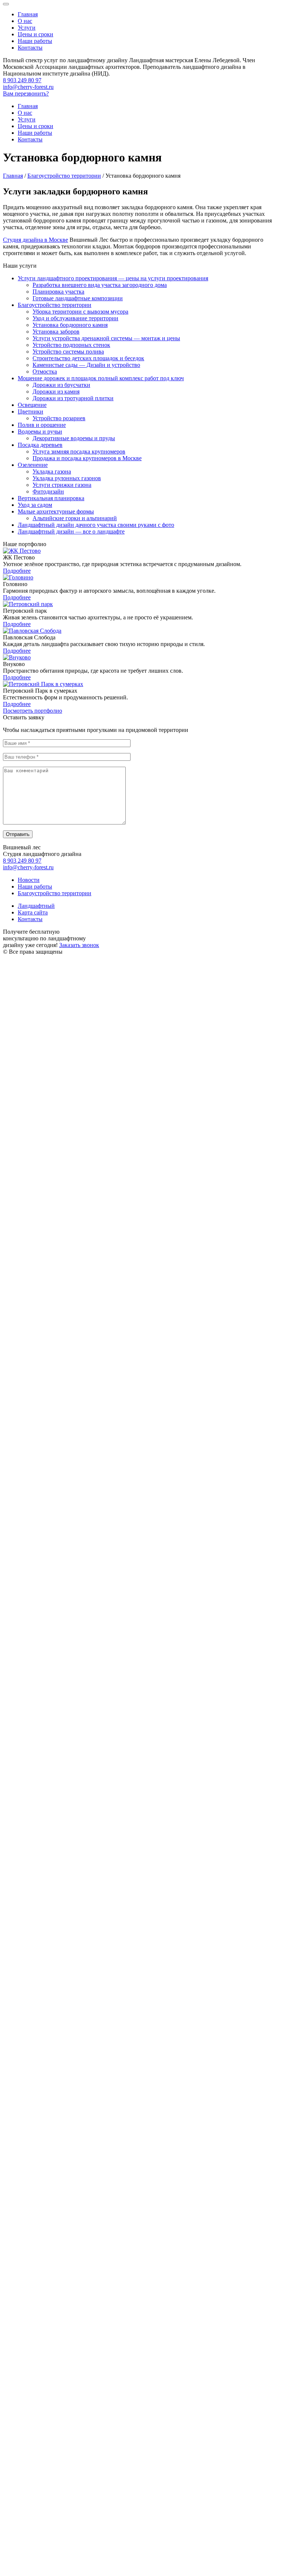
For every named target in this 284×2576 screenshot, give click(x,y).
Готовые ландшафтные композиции (78, 298)
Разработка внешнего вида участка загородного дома (100, 285)
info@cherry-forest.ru (28, 87)
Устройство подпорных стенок (71, 345)
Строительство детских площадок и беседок (88, 358)
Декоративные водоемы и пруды (74, 438)
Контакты (30, 48)
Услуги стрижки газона (62, 485)
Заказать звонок (79, 945)
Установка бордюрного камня (70, 325)
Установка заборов (56, 332)
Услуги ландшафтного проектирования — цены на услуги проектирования (113, 278)
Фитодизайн (48, 491)
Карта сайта (33, 912)
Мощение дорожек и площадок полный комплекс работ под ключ (101, 378)
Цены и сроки (35, 34)
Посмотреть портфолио (33, 711)
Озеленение (33, 465)
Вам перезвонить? (26, 93)
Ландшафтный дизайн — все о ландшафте (71, 531)
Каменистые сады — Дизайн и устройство (86, 365)
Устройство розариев (59, 418)
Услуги (27, 28)
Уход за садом (35, 505)
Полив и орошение (42, 425)
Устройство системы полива (68, 352)
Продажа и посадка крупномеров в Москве (87, 458)
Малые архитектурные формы (56, 511)
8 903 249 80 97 (22, 80)
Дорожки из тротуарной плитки (73, 398)
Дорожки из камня (56, 392)
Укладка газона (52, 471)
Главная (28, 14)
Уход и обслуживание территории (75, 318)
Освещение (32, 405)
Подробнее (17, 571)
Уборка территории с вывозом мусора (80, 312)
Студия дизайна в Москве (35, 240)
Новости (29, 880)
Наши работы (35, 41)
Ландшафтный (36, 906)
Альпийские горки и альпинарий (75, 518)
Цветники (31, 412)
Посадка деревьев (40, 445)
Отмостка (45, 372)
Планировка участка (58, 292)
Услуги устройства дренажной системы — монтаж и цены (106, 338)
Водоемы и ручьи (40, 431)
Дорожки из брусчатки (61, 385)
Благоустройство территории (55, 305)
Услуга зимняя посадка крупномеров (79, 451)
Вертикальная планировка (51, 498)
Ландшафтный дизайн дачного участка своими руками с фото (96, 525)
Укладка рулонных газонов (67, 478)
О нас (25, 21)
